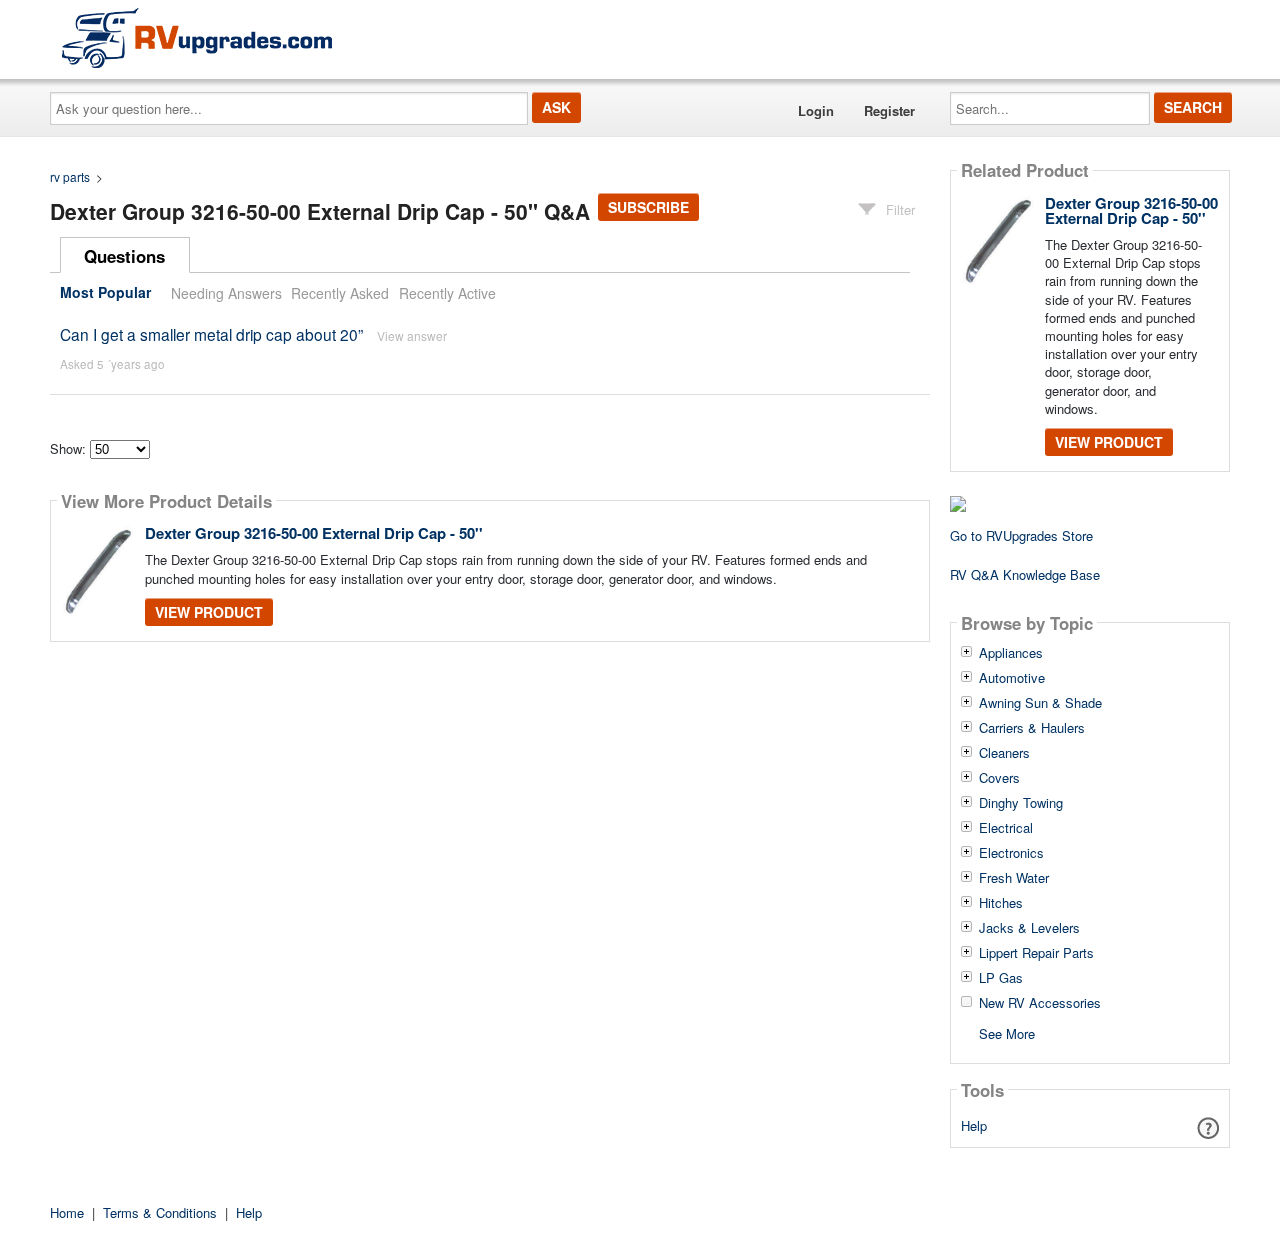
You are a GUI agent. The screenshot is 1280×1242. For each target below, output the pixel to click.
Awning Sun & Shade (1040, 703)
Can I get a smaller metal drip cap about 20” (211, 334)
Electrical (1006, 828)
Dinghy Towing (1021, 803)
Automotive (1012, 678)
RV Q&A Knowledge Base (1025, 574)
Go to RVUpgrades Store (1021, 535)
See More (1007, 1032)
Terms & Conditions (160, 1212)
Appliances (1011, 653)
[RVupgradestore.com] (197, 37)
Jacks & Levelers (1029, 928)
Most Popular (105, 293)
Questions (124, 256)
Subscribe (648, 207)
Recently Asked (340, 293)
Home (67, 1212)
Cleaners (1004, 753)
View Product (209, 612)
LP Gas (1001, 978)
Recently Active (447, 293)
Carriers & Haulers (1032, 728)
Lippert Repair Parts (1036, 953)
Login (816, 110)
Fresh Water (1014, 878)
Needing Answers (226, 293)
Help (974, 1125)
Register (889, 110)
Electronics (1011, 853)
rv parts (70, 176)
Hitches (1001, 903)
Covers (999, 778)
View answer (412, 335)
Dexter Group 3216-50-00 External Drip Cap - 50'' (314, 533)
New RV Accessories (1040, 1003)
